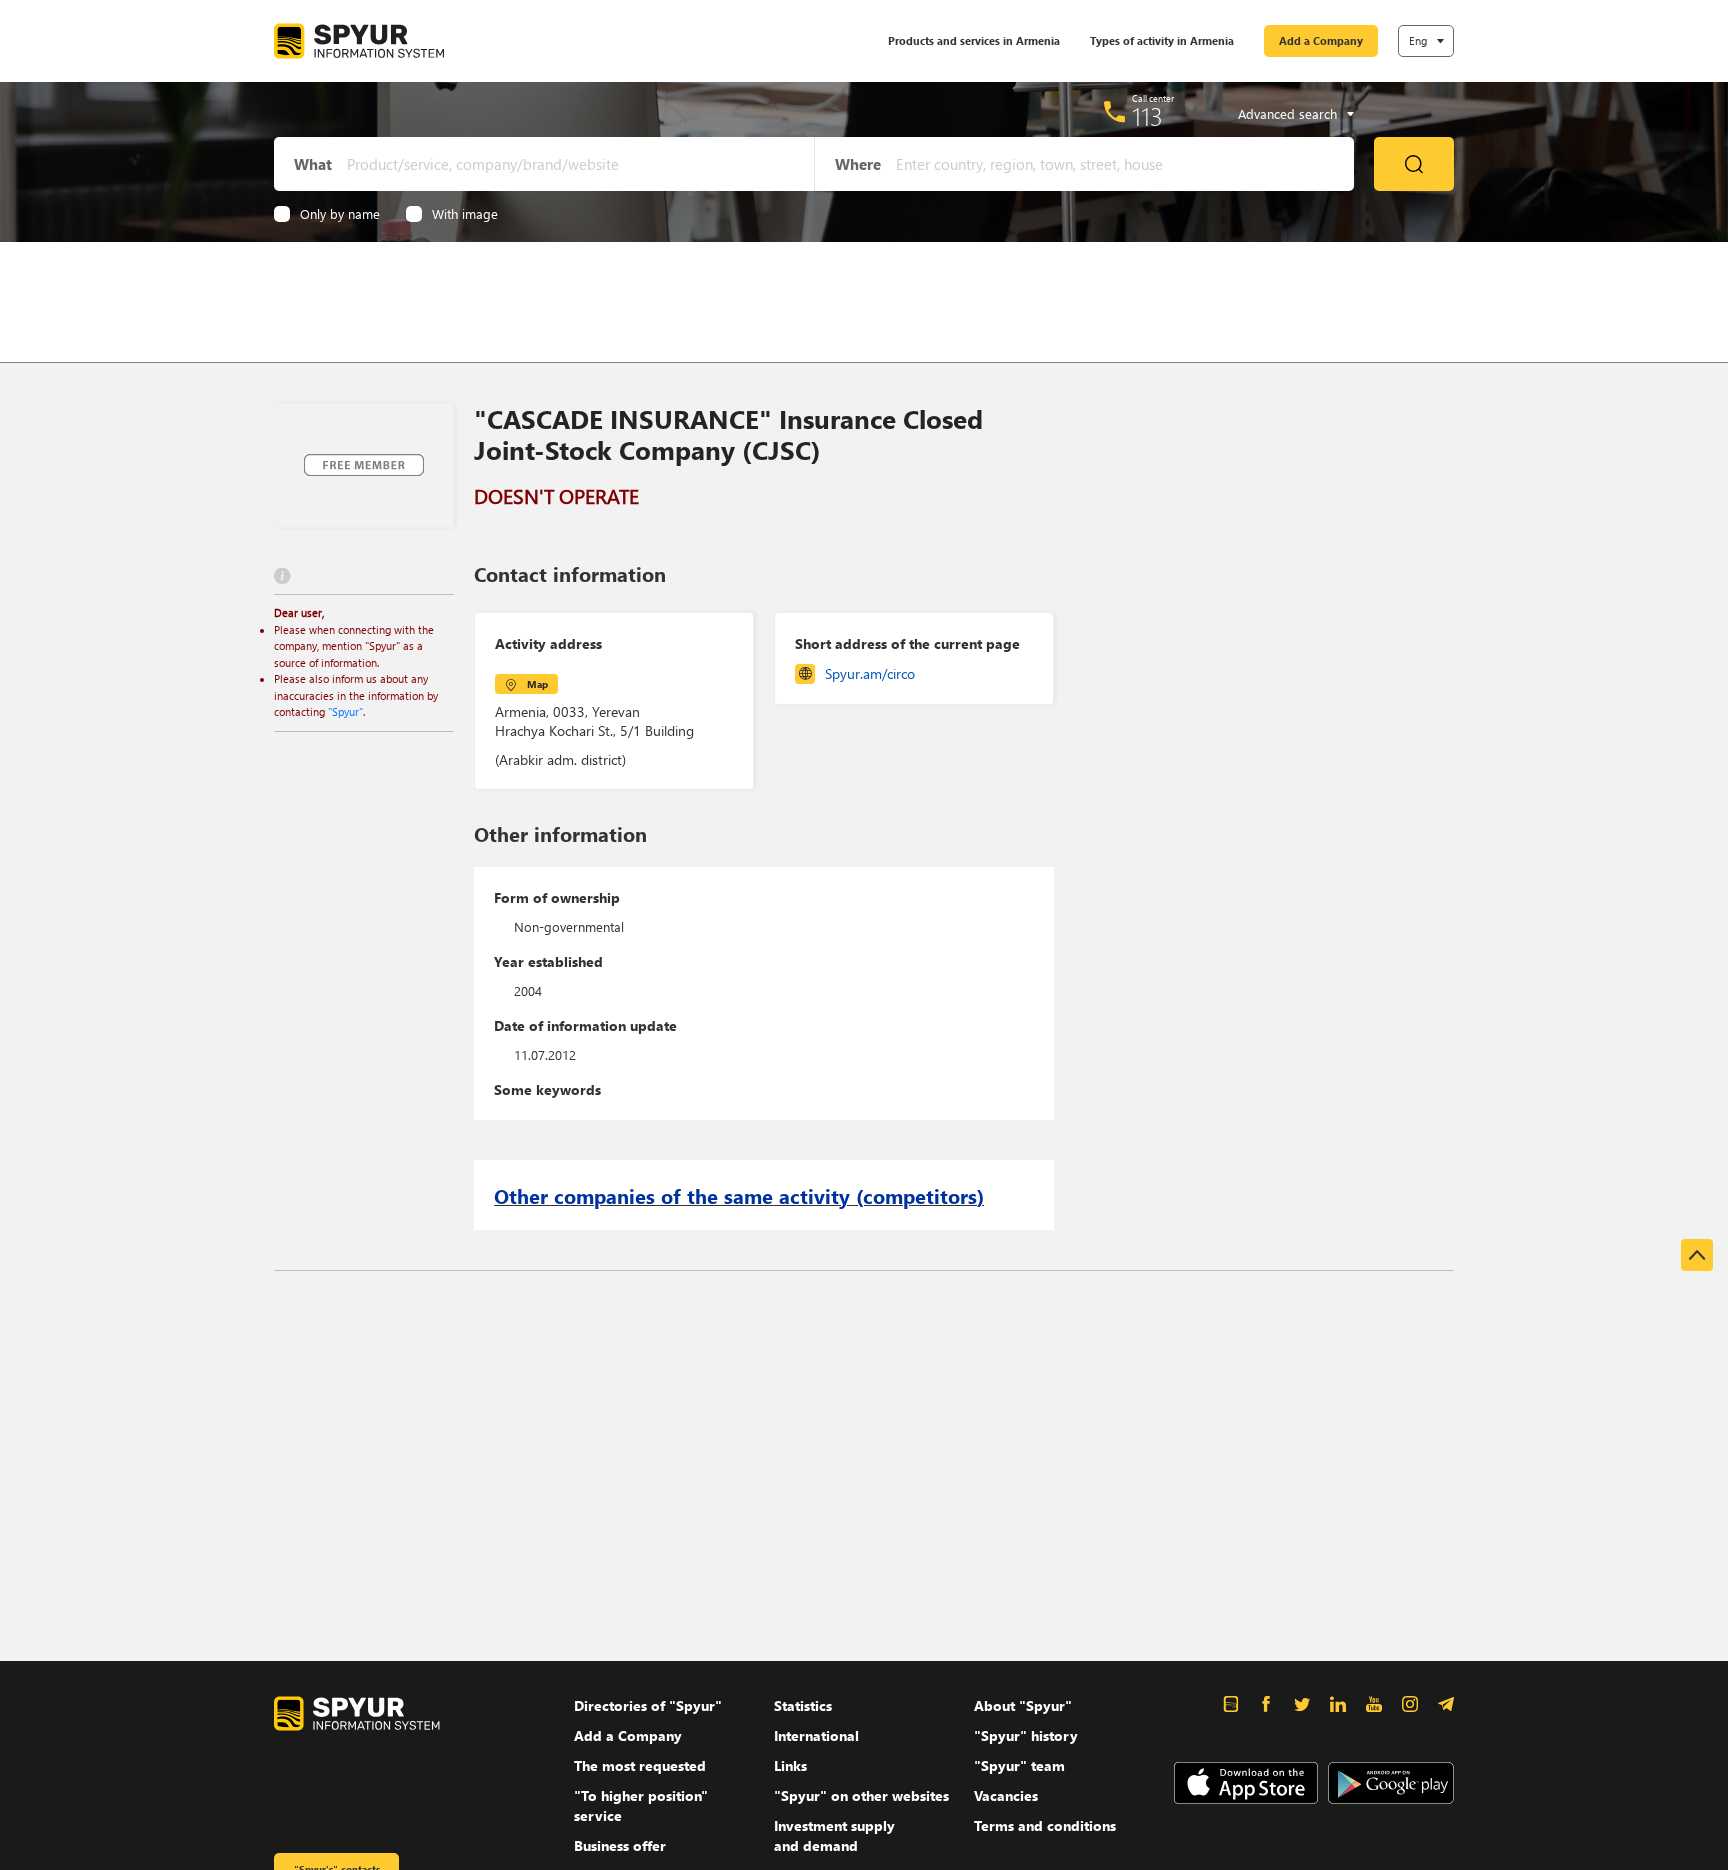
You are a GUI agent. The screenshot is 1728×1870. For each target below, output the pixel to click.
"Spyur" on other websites (861, 1795)
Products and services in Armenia (974, 40)
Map (537, 684)
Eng (1418, 40)
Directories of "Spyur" (648, 1705)
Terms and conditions (1045, 1825)
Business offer (620, 1845)
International (816, 1735)
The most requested (640, 1765)
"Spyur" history (1026, 1735)
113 (1147, 116)
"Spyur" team (1019, 1765)
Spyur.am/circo (870, 673)
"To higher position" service (641, 1805)
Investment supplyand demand (834, 1835)
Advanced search (1287, 114)
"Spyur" (345, 711)
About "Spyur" (1023, 1705)
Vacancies (1006, 1795)
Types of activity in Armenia (1162, 40)
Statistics (803, 1705)
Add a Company (1321, 40)
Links (790, 1765)
